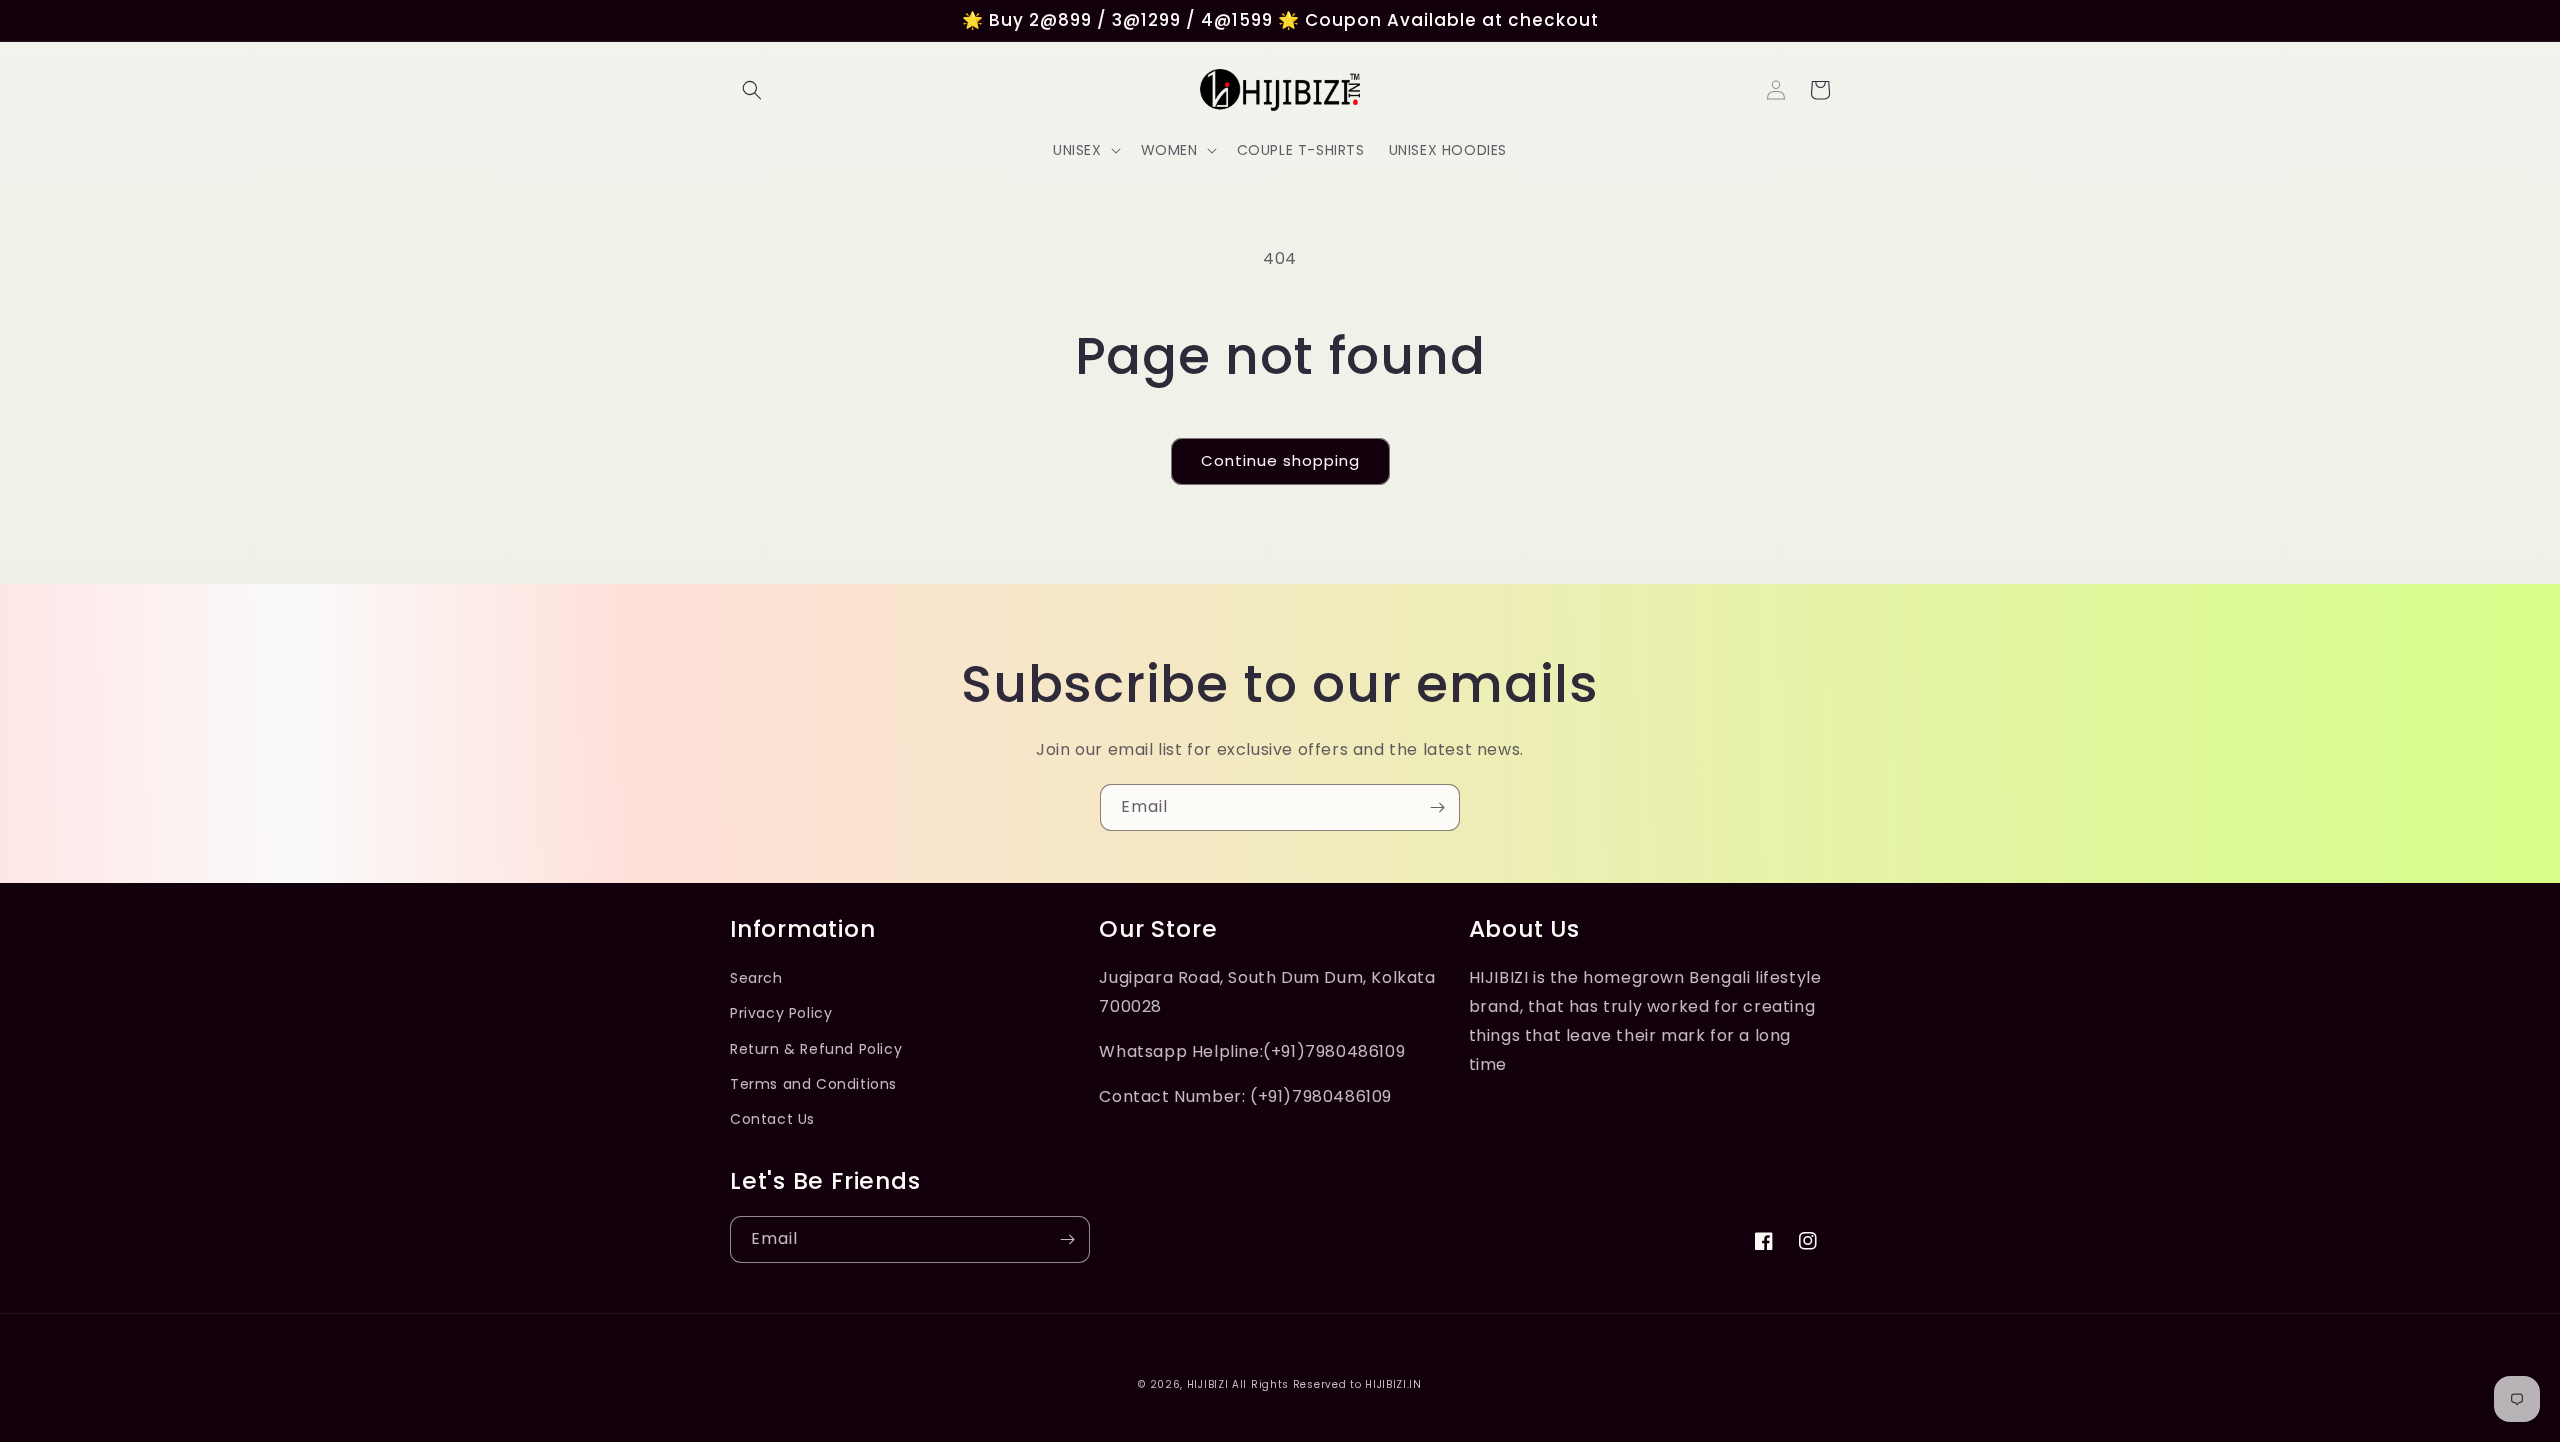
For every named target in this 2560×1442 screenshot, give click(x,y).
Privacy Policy (781, 1013)
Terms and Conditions (813, 1084)
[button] (752, 90)
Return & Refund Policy (816, 1049)
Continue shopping (1280, 460)
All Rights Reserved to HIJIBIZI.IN (1327, 1384)
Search (756, 978)
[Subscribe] (1437, 807)
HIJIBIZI (1208, 1384)
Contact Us (772, 1119)
